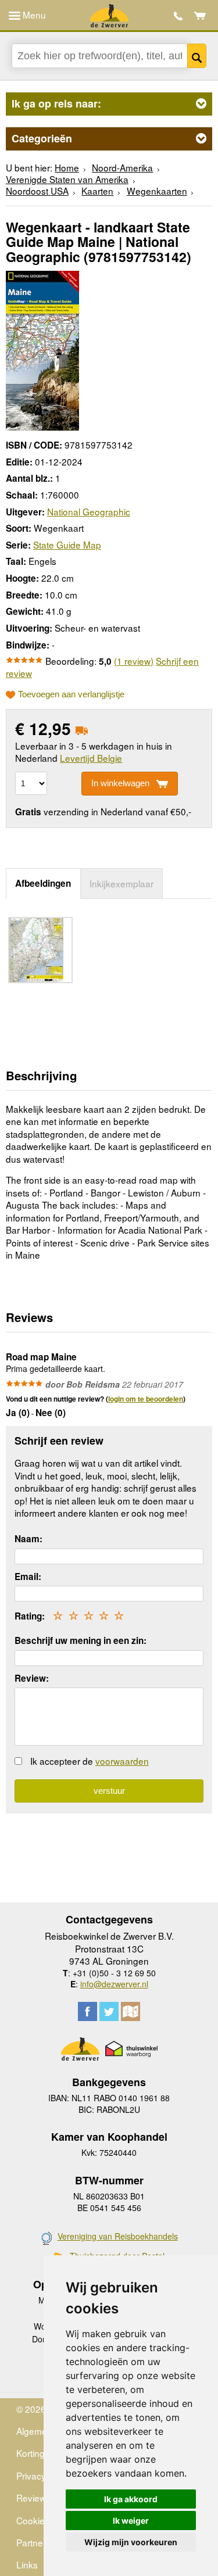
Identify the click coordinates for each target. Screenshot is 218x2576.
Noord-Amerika (122, 167)
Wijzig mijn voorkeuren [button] (131, 2542)
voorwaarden (122, 1761)
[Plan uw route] (131, 2011)
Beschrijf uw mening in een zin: (81, 1640)
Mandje (200, 16)
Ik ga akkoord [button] (131, 2499)
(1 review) (134, 661)
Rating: (30, 1616)
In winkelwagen (120, 783)
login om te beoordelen (146, 1399)
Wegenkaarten (157, 191)
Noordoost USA (37, 191)
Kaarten (97, 191)
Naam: (28, 1539)
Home (67, 167)
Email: (28, 1577)
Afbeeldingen (43, 883)
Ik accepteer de (90, 1761)
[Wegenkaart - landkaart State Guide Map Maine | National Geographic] (42, 349)
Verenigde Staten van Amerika (67, 179)
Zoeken (197, 56)
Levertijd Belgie (91, 758)
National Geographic (89, 511)
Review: (32, 1678)
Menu (33, 15)
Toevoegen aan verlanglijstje (71, 694)
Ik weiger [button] (131, 2521)
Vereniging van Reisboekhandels (118, 2236)
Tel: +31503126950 (178, 16)
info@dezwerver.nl (114, 1984)
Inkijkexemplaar (121, 883)
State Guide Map (67, 544)
